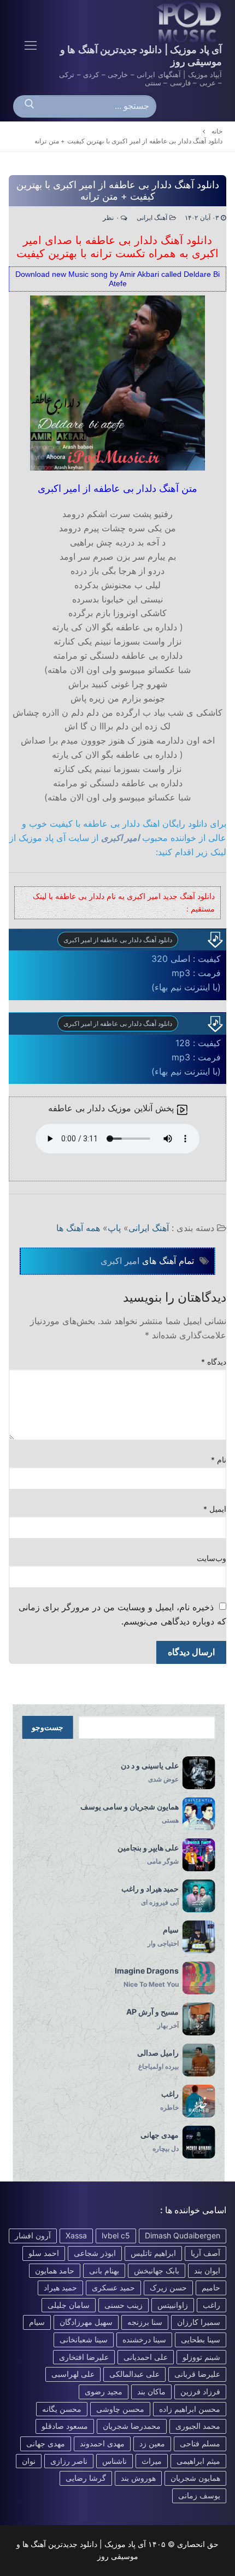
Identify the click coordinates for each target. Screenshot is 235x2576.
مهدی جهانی (46, 2443)
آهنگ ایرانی (153, 218)
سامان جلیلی (69, 2305)
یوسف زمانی (199, 2495)
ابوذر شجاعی (95, 2253)
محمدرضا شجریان (132, 2426)
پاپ (114, 1228)
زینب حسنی (124, 2305)
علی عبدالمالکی (134, 2374)
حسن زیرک (168, 2287)
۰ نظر (112, 218)
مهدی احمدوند (102, 2443)
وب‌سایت (211, 1558)
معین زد (152, 2443)
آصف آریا (205, 2253)
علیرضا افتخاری (84, 2357)
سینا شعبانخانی (84, 2339)
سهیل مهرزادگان (86, 2322)
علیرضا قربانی (197, 2374)
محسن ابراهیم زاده (190, 2409)
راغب (211, 2305)
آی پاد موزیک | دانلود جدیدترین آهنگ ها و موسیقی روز (141, 56)
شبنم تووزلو (201, 2357)
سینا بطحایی (201, 2339)
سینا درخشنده (144, 2339)
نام (219, 1460)
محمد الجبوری (198, 2426)
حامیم (211, 2287)
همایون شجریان (195, 2478)
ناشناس (114, 2461)
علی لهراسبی (73, 2374)
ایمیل (215, 1509)
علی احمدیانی (146, 2357)
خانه (217, 131)
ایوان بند (207, 2270)
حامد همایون (55, 2270)
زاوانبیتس (173, 2305)
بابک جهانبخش (157, 2270)
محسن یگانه (62, 2409)
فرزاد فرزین (200, 2391)
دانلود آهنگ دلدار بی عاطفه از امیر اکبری (118, 940)
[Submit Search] (30, 107)
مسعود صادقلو (65, 2426)
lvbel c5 (116, 2235)
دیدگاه (214, 1362)
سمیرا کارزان (199, 2322)
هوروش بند (138, 2478)
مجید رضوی (104, 2391)
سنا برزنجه (145, 2322)
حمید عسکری (113, 2287)
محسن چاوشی (120, 2409)
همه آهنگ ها (78, 1228)
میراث (152, 2461)
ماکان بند (151, 2391)
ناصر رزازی (69, 2461)
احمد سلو (44, 2253)
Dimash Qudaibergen (183, 2235)
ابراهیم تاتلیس (153, 2253)
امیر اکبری (120, 838)
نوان (29, 2461)
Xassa (76, 2235)
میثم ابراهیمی (198, 2461)
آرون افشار (33, 2235)
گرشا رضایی (86, 2478)
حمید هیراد (60, 2287)
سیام (37, 2322)
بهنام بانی (104, 2270)
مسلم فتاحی (200, 2443)
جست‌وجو (48, 1727)
